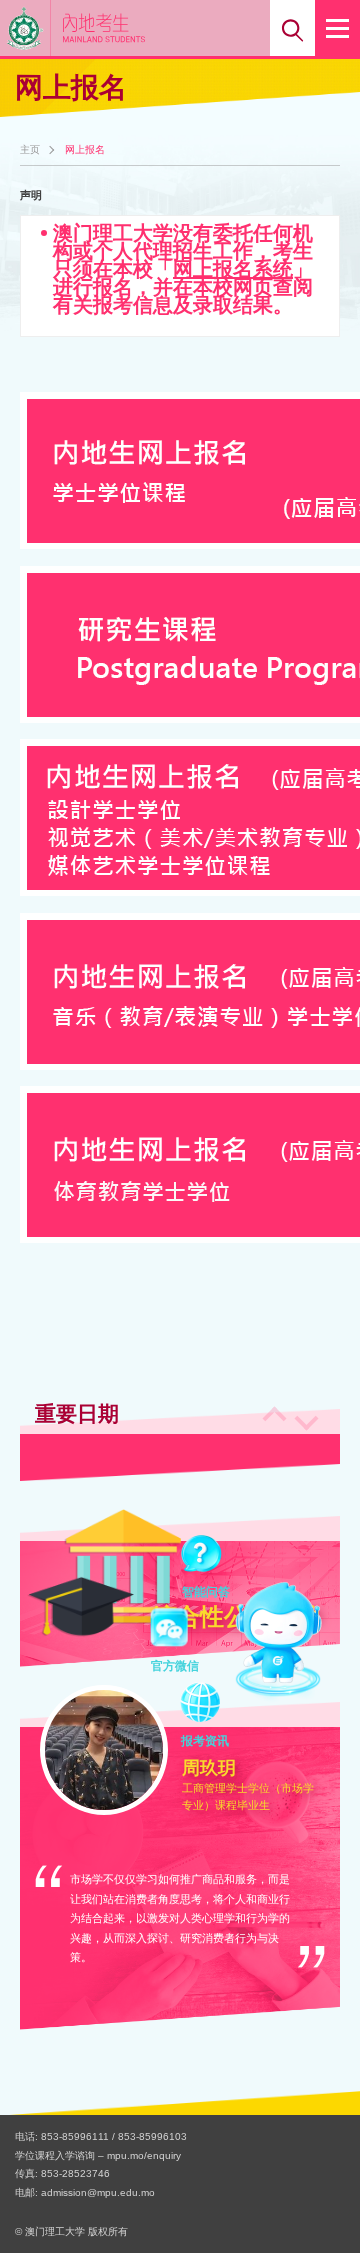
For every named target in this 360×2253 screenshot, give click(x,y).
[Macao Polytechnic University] (25, 28)
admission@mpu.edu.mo (98, 2192)
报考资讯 (205, 1706)
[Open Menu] (337, 28)
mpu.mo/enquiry (144, 2155)
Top (318, 2201)
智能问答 (206, 1557)
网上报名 (85, 150)
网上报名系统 (233, 269)
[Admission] (133, 27)
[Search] (292, 28)
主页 (30, 150)
